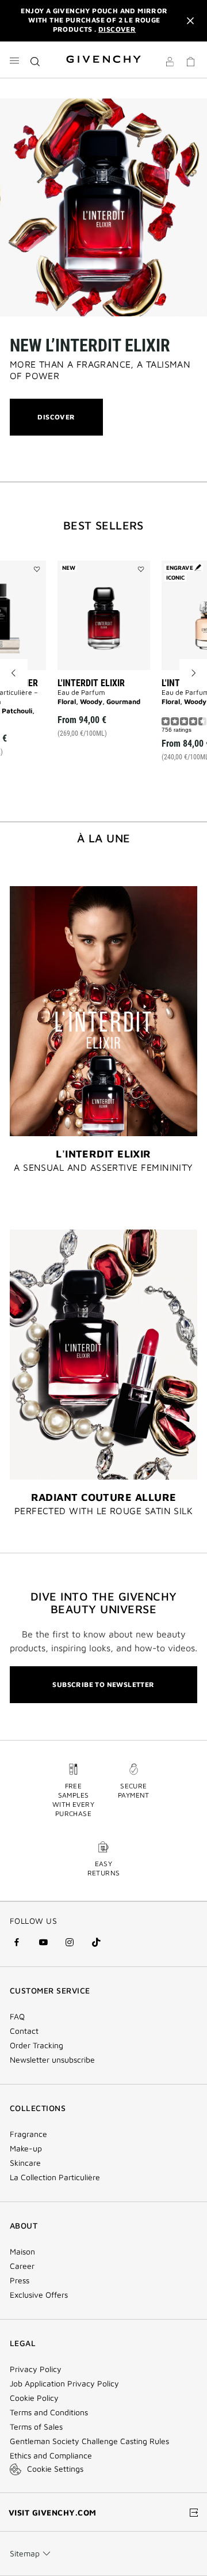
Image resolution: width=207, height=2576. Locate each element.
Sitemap (25, 2553)
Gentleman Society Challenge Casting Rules (89, 2441)
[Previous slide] (14, 673)
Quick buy (113, 714)
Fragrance (28, 2134)
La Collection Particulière (55, 2177)
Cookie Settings (55, 2469)
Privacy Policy (36, 2369)
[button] (170, 63)
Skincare (25, 2163)
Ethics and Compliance (51, 2456)
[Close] (190, 21)
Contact (24, 2031)
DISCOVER (56, 424)
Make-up (26, 2148)
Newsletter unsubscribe (52, 2060)
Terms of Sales (36, 2427)
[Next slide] (193, 673)
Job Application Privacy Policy (64, 2384)
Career (22, 2266)
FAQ (17, 2017)
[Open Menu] (14, 60)
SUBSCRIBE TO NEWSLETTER (103, 1684)
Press (20, 2280)
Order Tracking (37, 2045)
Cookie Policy (34, 2398)
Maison (22, 2252)
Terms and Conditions (49, 2412)
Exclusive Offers (39, 2295)
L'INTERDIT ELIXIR (91, 683)
